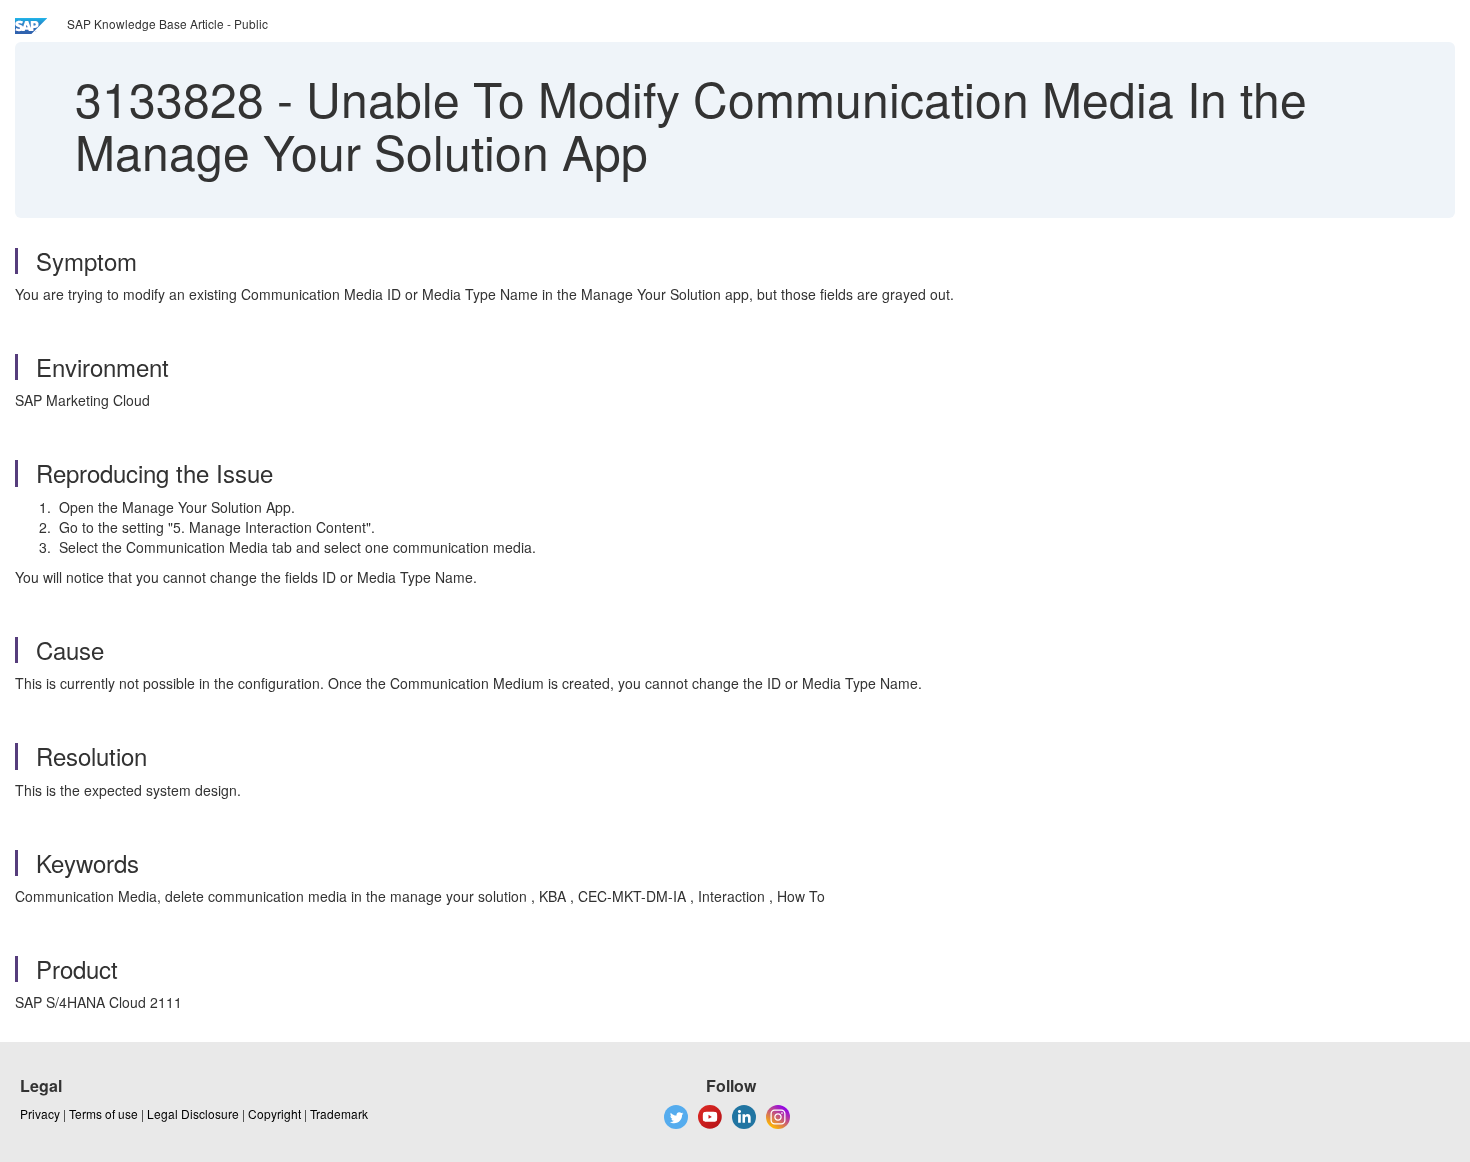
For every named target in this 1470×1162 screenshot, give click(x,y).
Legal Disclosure (193, 1113)
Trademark (339, 1113)
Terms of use (103, 1113)
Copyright (274, 1113)
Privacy (40, 1113)
